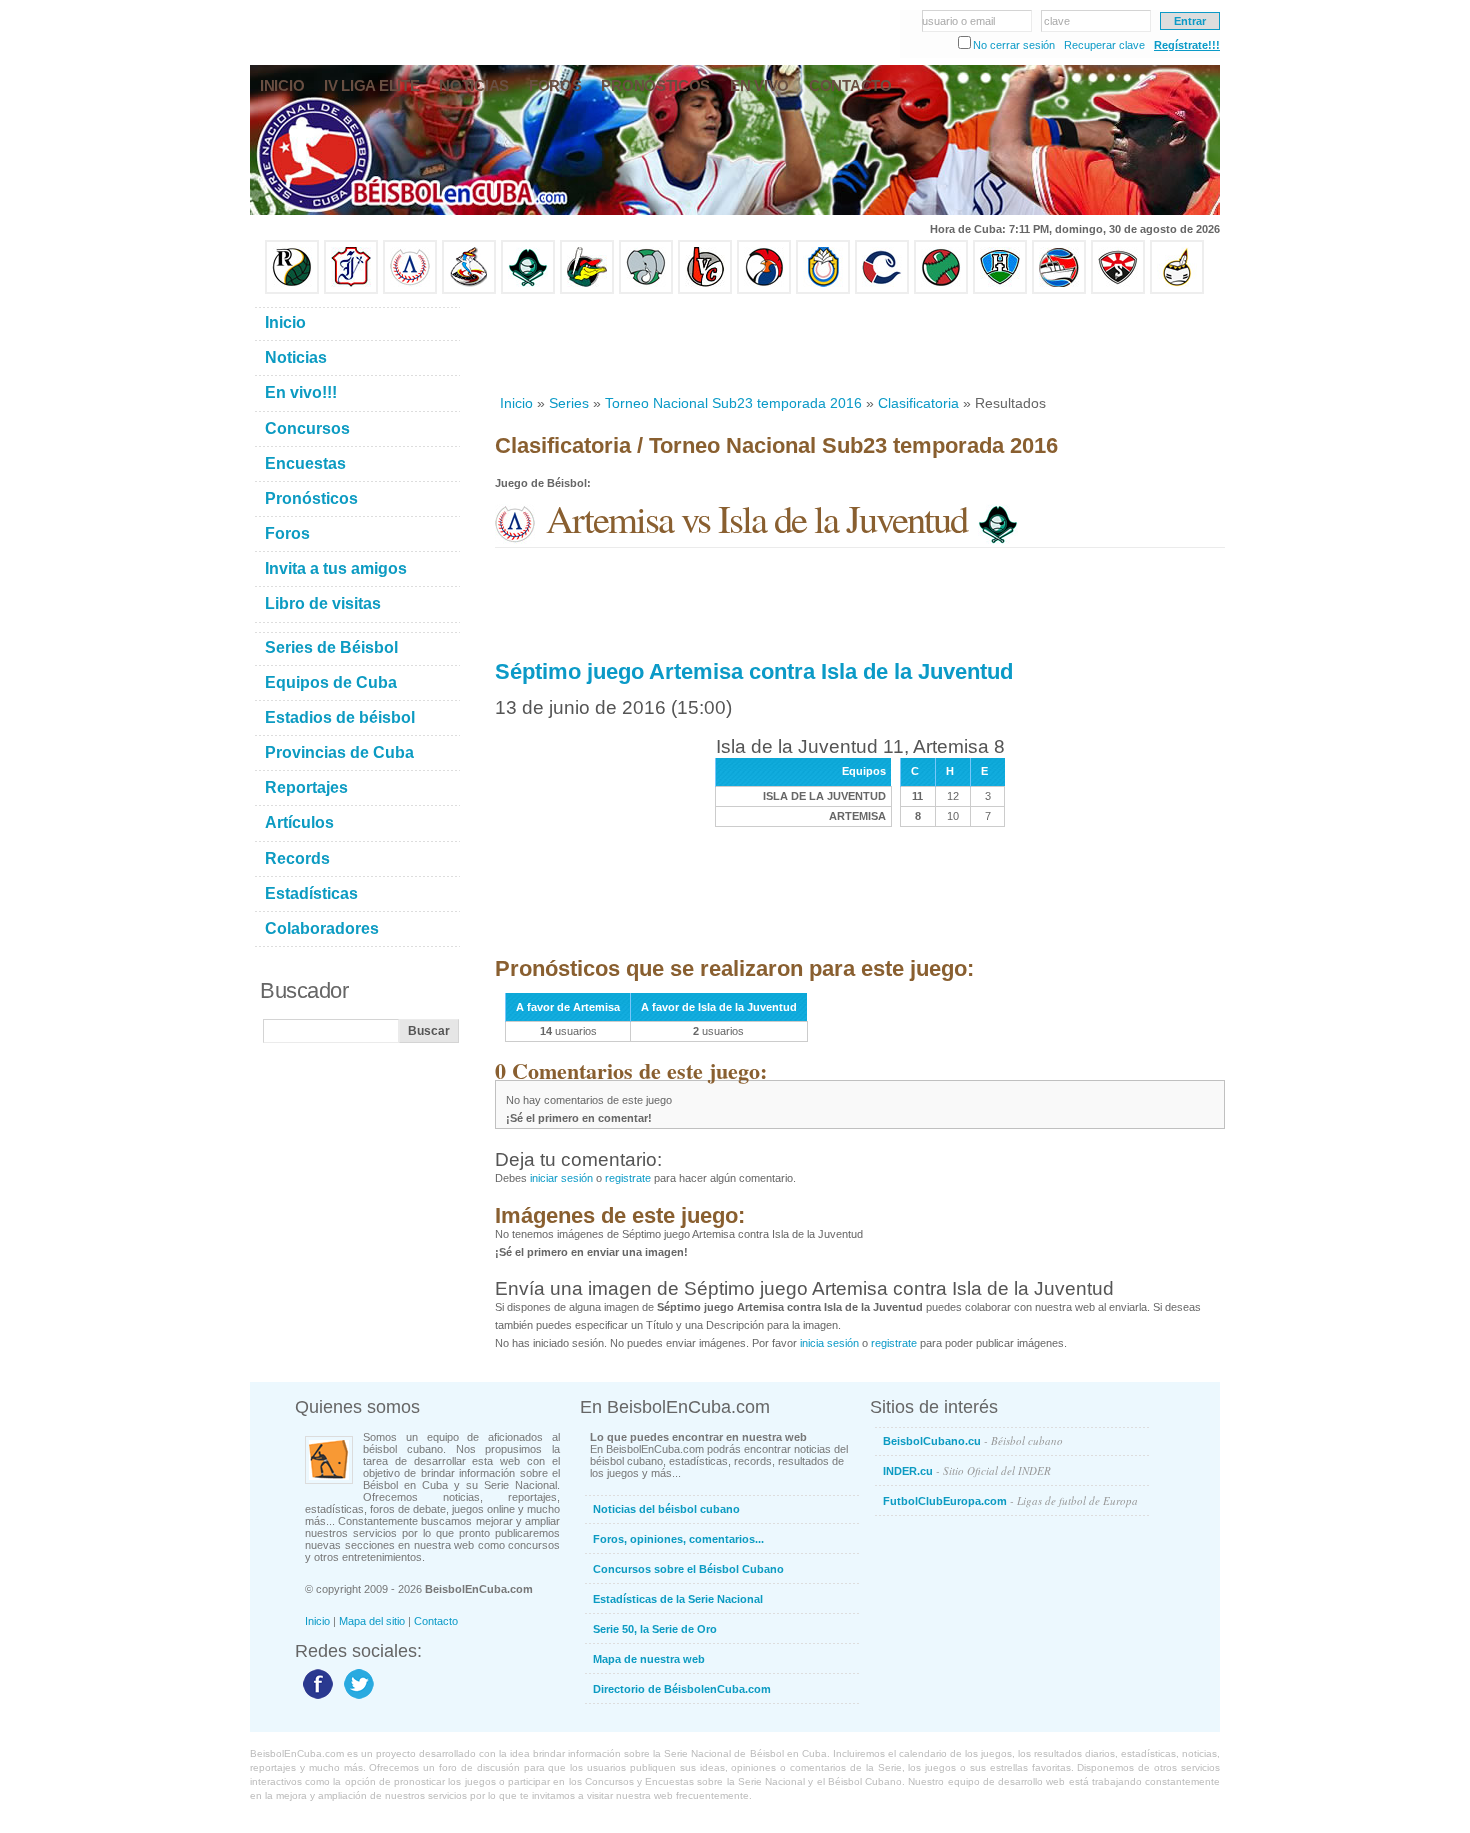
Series (569, 403)
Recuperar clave (1104, 45)
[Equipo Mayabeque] (469, 290)
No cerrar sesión (1014, 45)
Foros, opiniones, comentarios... (678, 1539)
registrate (628, 1178)
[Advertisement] (859, 344)
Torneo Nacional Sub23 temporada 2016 (733, 403)
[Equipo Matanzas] (587, 290)
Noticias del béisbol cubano (666, 1509)
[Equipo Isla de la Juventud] (528, 290)
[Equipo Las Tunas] (941, 290)
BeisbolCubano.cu (973, 1440)
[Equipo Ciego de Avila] (823, 290)
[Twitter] (356, 1698)
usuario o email (958, 21)
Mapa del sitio (372, 1621)
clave (1057, 21)
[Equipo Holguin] (1000, 290)
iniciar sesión (561, 1178)
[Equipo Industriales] (351, 290)
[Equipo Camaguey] (882, 290)
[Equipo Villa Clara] (705, 290)
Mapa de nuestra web (649, 1659)
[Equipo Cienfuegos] (646, 290)
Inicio (516, 403)
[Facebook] (315, 1698)
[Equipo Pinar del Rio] (292, 290)
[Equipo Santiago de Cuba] (1118, 290)
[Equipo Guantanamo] (1177, 290)
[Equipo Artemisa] (410, 290)
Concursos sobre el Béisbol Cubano (688, 1569)
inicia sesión (829, 1343)
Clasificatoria (918, 403)
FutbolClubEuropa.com (1010, 1500)
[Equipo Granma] (1059, 290)
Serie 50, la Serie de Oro (655, 1629)
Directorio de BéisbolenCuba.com (682, 1689)
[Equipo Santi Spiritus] (764, 290)
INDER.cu (967, 1470)
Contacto (436, 1621)
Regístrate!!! (1187, 45)
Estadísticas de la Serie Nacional (678, 1599)
